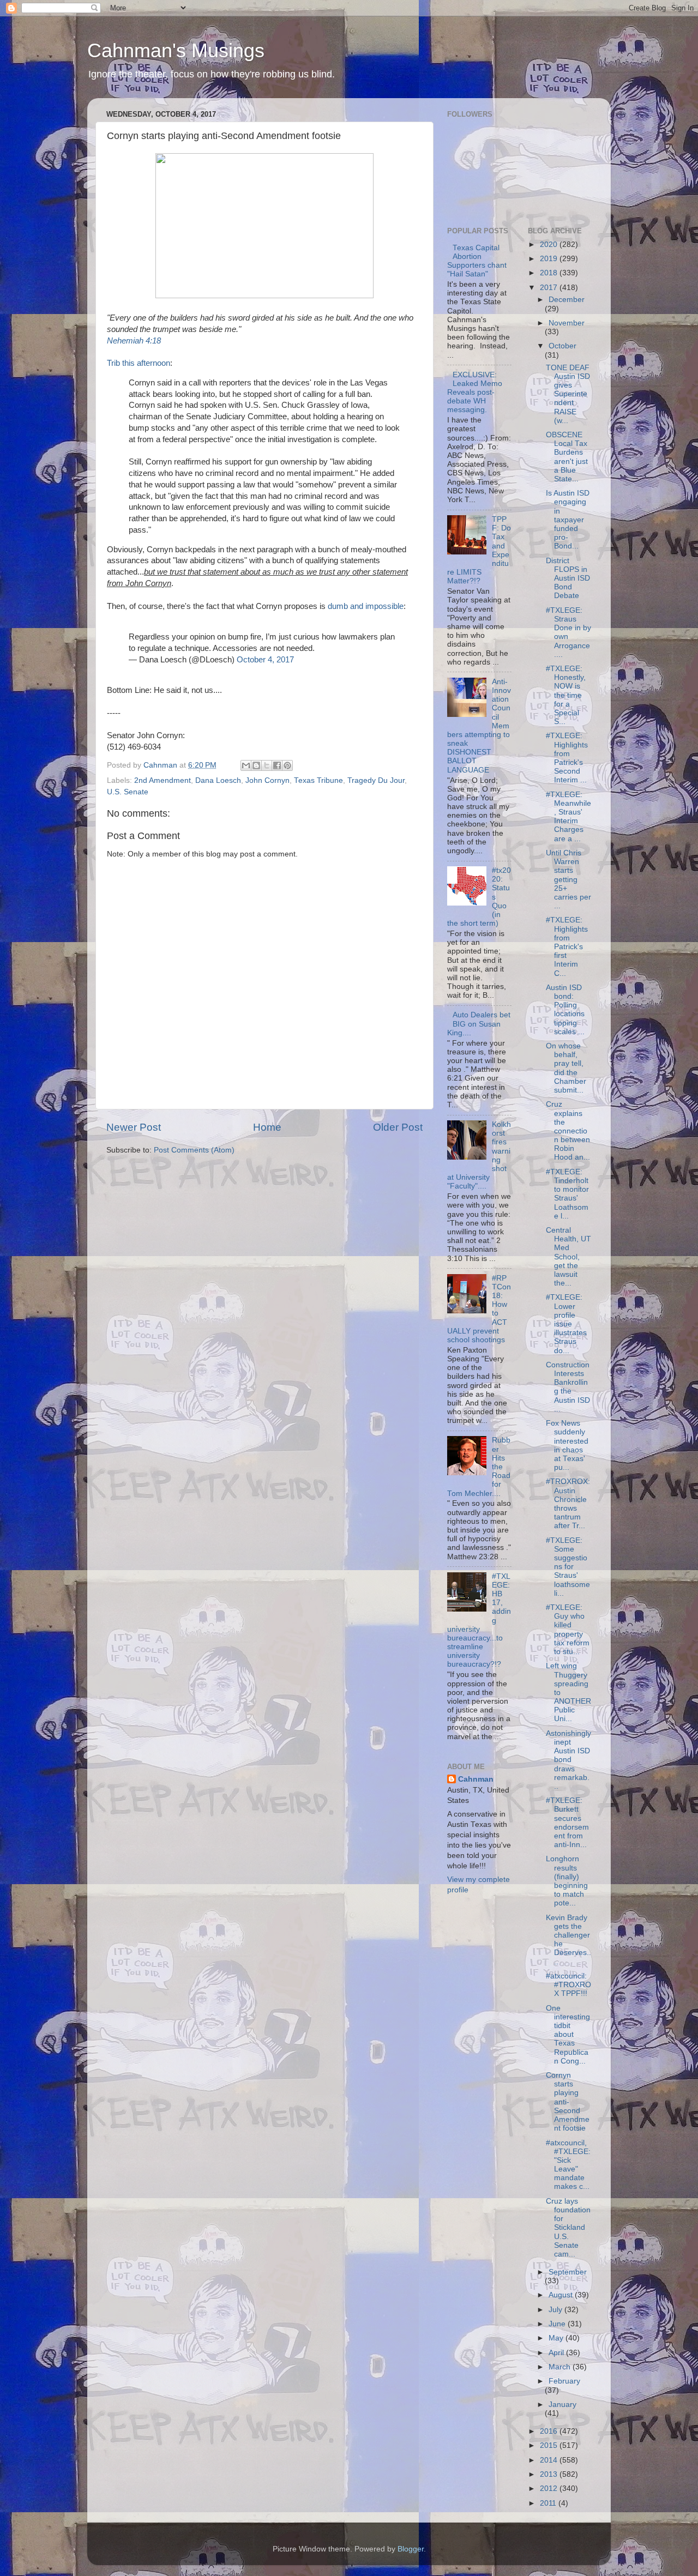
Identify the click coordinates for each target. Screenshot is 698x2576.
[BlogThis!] (256, 765)
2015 (550, 2445)
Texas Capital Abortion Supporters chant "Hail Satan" (477, 261)
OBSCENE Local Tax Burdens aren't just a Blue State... (567, 457)
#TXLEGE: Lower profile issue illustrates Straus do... (566, 1324)
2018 (550, 273)
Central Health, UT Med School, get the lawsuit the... (568, 1257)
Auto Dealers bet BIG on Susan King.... (479, 1024)
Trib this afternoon (139, 363)
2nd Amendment (163, 780)
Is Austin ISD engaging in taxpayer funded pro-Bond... (568, 520)
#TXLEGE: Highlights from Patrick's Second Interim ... (567, 758)
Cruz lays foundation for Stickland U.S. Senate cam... (568, 2228)
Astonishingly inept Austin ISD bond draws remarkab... (568, 1760)
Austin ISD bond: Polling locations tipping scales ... (565, 1010)
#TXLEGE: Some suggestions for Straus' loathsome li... (568, 1567)
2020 (550, 245)
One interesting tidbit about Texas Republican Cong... (568, 2035)
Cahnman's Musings (176, 50)
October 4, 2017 (265, 660)
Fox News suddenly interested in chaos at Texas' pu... (567, 1445)
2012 (550, 2488)
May (557, 2338)
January (562, 2405)
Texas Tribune (318, 780)
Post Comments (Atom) (194, 1150)
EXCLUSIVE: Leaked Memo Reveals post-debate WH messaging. (475, 393)
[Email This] (246, 765)
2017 (550, 288)
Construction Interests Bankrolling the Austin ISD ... (568, 1387)
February (564, 2381)
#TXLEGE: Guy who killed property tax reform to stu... (568, 1630)
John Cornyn (267, 780)
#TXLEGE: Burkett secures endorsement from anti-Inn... (567, 1823)
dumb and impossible (366, 606)
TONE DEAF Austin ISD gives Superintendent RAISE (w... (568, 394)
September (568, 2272)
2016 (550, 2431)
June (558, 2324)
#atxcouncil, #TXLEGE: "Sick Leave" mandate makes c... (568, 2165)
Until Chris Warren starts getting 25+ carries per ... (568, 879)
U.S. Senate (128, 792)
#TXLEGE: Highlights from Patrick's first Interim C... (567, 946)
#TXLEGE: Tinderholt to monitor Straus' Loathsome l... (567, 1194)
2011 (549, 2503)
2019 (550, 259)
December (567, 300)
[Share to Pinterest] (287, 765)
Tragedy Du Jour (376, 780)
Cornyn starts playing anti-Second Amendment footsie (568, 2102)
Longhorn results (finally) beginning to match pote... (567, 1881)
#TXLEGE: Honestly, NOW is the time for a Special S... (566, 695)
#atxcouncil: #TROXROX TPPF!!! (568, 1985)
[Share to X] (267, 765)
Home (267, 1127)
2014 (550, 2460)
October (562, 346)
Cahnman (476, 1779)
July (556, 2310)
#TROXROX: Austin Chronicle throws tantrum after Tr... (568, 1504)
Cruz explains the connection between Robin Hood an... (568, 1131)
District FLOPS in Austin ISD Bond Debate (568, 578)
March (561, 2367)
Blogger (411, 2549)
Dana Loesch (218, 780)
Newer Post (134, 1127)
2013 (550, 2474)
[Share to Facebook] (277, 765)
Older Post (398, 1127)
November (567, 323)
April (557, 2353)
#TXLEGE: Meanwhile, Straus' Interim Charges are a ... (568, 817)
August (562, 2295)
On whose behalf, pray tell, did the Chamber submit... (566, 1068)
